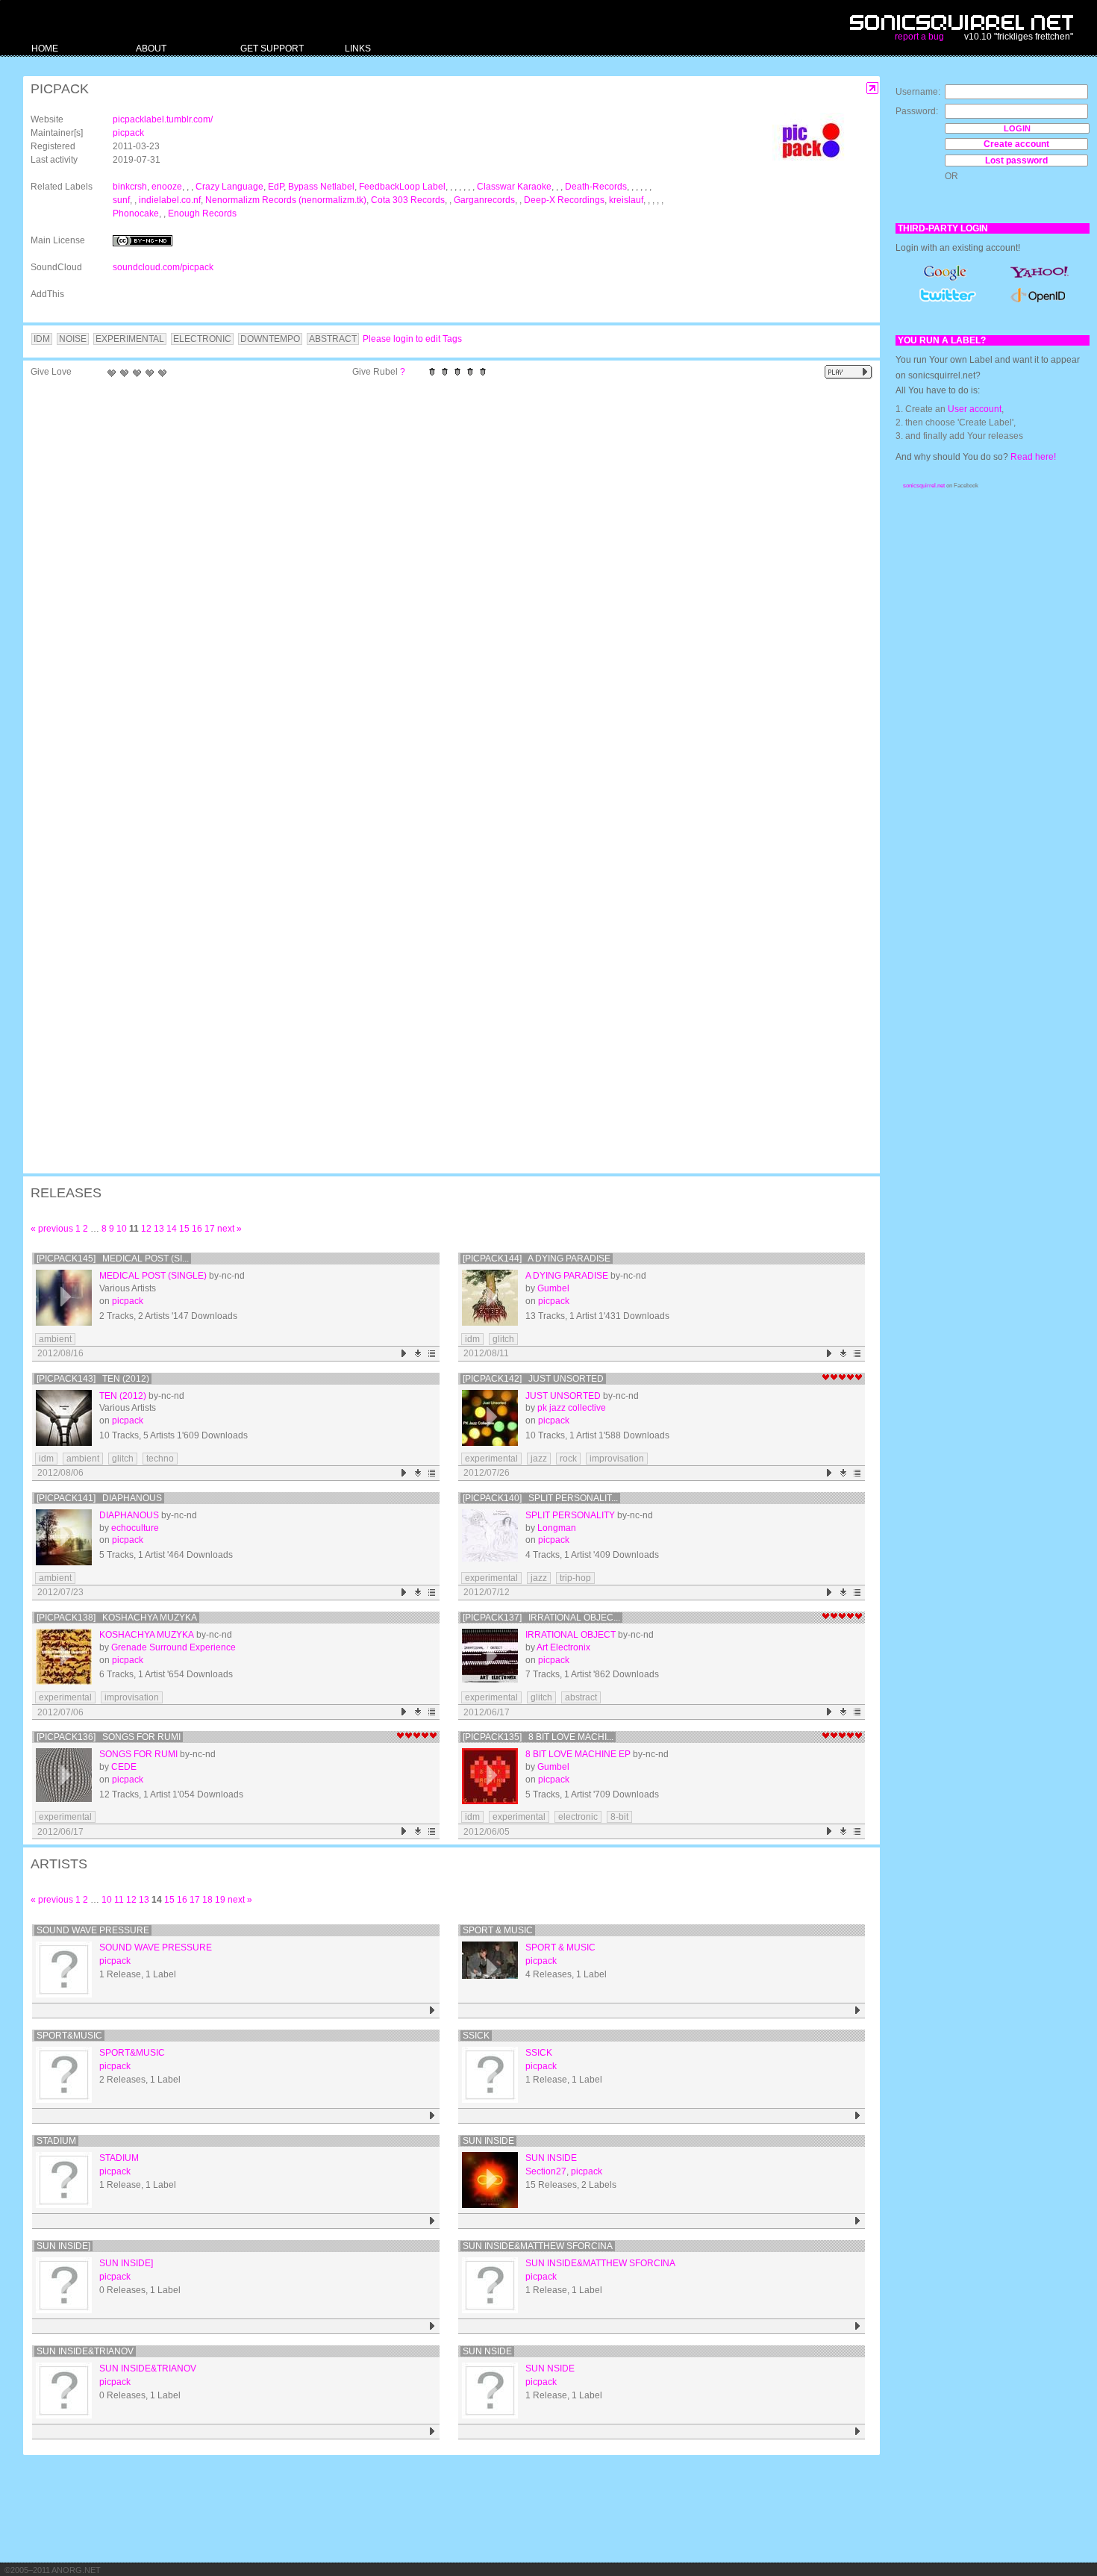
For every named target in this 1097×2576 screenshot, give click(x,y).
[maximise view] (873, 88)
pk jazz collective (572, 1408)
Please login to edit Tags (412, 339)
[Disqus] (444, 579)
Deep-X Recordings (564, 200)
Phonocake (136, 213)
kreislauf (626, 200)
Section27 (546, 2171)
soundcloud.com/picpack (163, 267)
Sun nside (487, 2351)
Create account (1016, 144)
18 (207, 1900)
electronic (578, 1817)
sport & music (498, 1930)
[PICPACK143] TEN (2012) (93, 1379)
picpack (128, 133)
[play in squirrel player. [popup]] (848, 372)
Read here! (1033, 457)
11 (119, 1900)
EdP (276, 187)
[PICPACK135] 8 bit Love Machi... (538, 1737)
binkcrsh (130, 187)
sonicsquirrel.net (924, 486)
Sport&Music (69, 2036)
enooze (167, 187)
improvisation (617, 1459)
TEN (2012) (123, 1396)
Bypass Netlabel (321, 187)
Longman (557, 1528)
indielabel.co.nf (170, 200)
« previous (52, 1229)
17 (210, 1229)
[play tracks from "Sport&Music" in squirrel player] (432, 2116)
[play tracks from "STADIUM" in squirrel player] (432, 2221)
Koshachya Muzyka (147, 1635)
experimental (491, 1459)
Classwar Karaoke (514, 187)
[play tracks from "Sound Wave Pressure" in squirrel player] (432, 2011)
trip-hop (575, 1578)
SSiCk (476, 2036)
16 (197, 1229)
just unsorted (563, 1396)
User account (975, 409)
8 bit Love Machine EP (578, 1754)
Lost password (1016, 160)
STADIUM (56, 2141)
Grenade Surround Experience (174, 1647)
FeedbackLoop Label (402, 187)
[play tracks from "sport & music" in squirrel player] (858, 2011)
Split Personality (570, 1515)
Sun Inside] (63, 2246)
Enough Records (202, 213)
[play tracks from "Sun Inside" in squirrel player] (858, 2221)
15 (184, 1229)
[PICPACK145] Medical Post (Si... (113, 1259)
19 (220, 1900)
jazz (539, 1459)
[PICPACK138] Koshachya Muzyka (117, 1618)
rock (568, 1459)
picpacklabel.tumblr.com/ (163, 119)
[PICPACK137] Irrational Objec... (541, 1618)
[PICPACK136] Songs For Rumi (109, 1737)
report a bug (919, 37)
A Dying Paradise (567, 1276)
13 (159, 1229)
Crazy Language (229, 187)
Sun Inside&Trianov (85, 2351)
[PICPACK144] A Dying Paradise (537, 1259)
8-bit (619, 1817)
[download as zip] (418, 1354)
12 (146, 1229)
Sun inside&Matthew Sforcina (538, 2246)
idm (472, 1339)
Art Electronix (563, 1647)
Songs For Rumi (138, 1754)
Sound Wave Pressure (93, 1930)
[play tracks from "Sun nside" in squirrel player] (858, 2432)
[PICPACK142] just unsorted (533, 1379)
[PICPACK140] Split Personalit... (540, 1498)
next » (229, 1229)
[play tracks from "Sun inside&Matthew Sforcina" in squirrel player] (858, 2326)
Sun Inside (488, 2141)
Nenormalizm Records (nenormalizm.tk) (286, 200)
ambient (55, 1339)
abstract (581, 1697)
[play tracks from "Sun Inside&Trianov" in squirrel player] (432, 2432)
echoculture (135, 1528)
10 (122, 1229)
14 (172, 1229)
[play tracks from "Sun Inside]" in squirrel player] (432, 2326)
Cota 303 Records (408, 200)
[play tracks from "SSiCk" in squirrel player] (858, 2116)
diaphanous (129, 1515)
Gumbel (553, 1288)
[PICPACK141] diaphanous (99, 1498)
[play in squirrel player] (64, 1298)
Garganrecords (484, 200)
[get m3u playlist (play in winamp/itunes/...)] (432, 1354)
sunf (121, 200)
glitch (503, 1339)
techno (160, 1459)
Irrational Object (571, 1635)
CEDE (124, 1767)
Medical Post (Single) (153, 1276)
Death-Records (596, 187)
